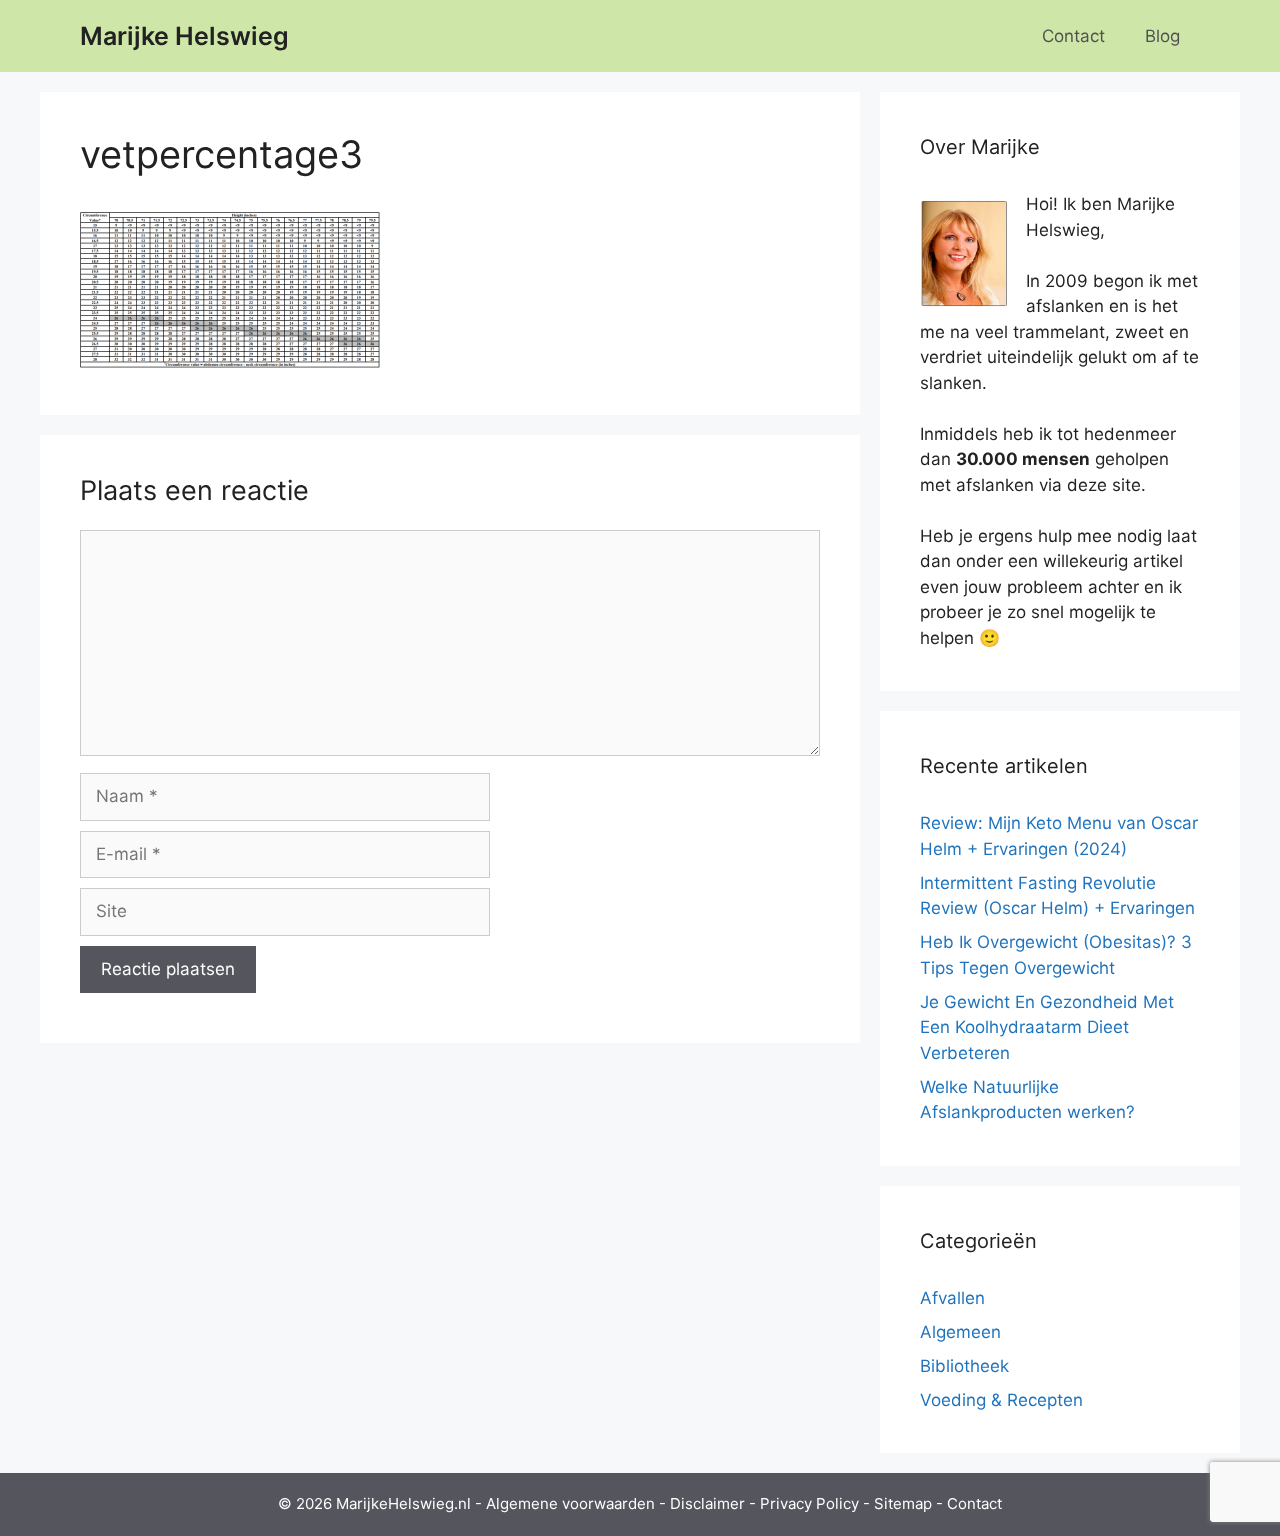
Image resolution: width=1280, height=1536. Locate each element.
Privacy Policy (809, 1503)
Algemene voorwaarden (570, 1503)
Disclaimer (707, 1503)
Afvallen (952, 1298)
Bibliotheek (964, 1366)
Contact (1073, 36)
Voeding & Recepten (1001, 1400)
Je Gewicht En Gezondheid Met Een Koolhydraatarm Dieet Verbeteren (1047, 1027)
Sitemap (903, 1503)
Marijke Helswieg (184, 36)
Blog (1162, 36)
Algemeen (960, 1332)
